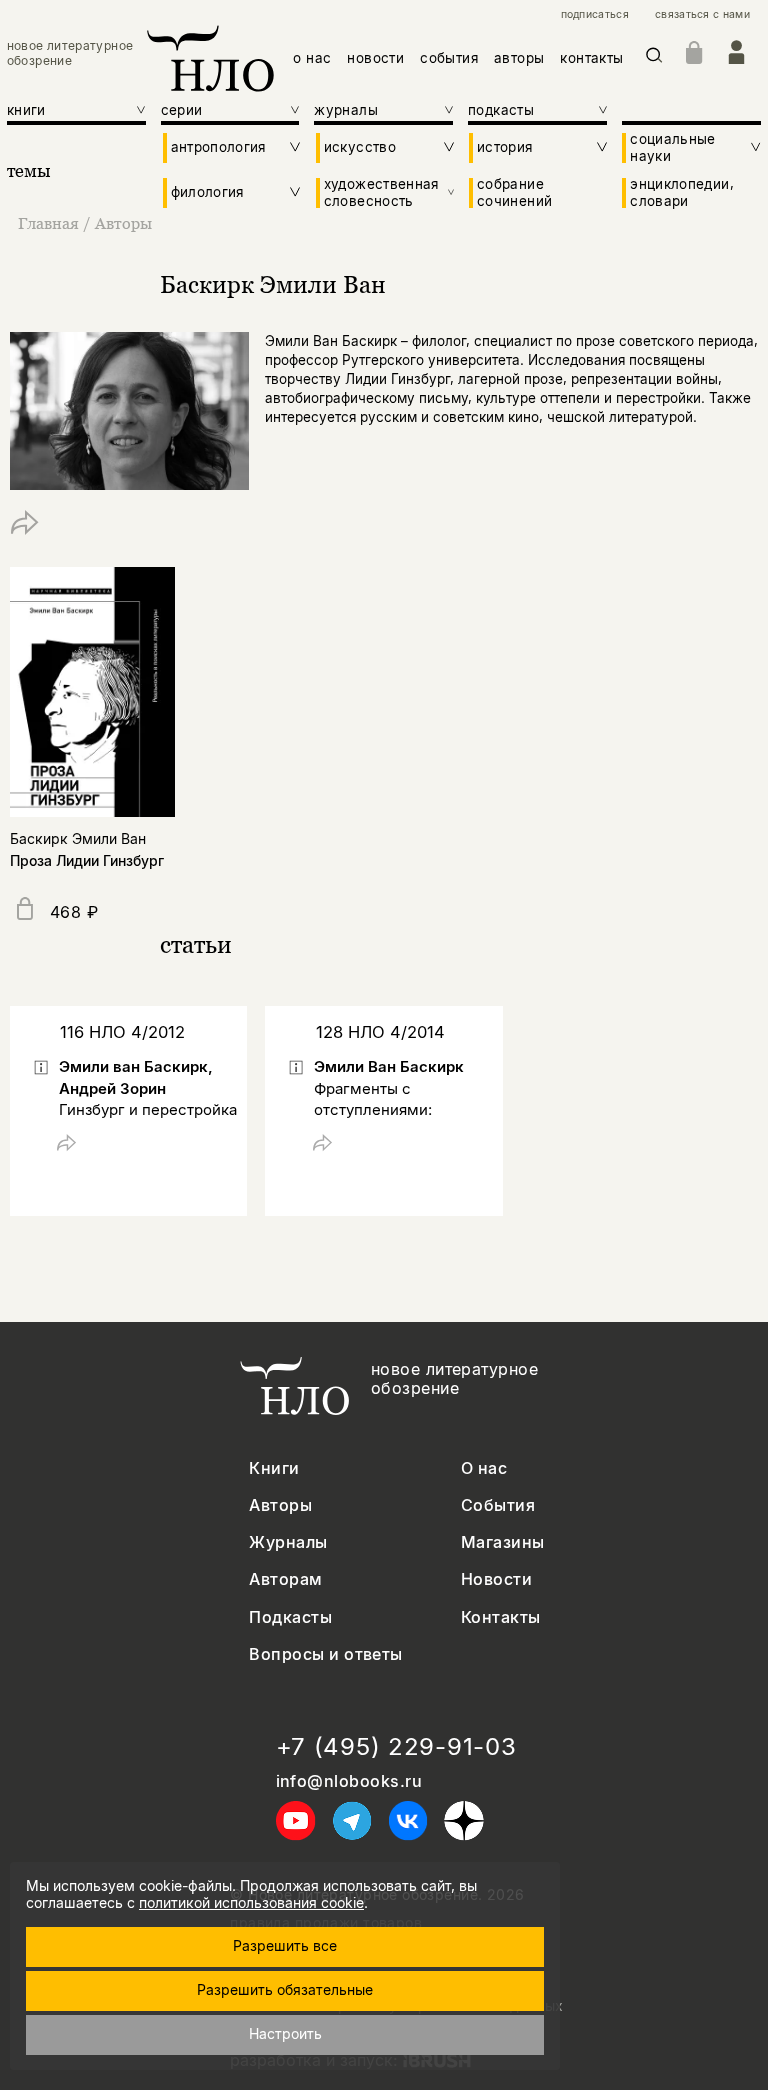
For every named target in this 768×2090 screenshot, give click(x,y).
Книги (274, 1468)
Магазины (503, 1542)
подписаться (595, 15)
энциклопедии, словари (682, 192)
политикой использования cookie (251, 1902)
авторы (519, 58)
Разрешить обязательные (285, 1989)
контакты (591, 58)
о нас (312, 58)
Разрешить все (285, 1945)
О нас (484, 1468)
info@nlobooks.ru (349, 1781)
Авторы (123, 223)
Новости (496, 1579)
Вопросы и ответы (326, 1654)
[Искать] (654, 58)
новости (375, 58)
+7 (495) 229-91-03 (396, 1747)
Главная (48, 223)
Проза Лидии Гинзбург (87, 860)
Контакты (501, 1617)
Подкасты (290, 1617)
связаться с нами (702, 15)
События (498, 1505)
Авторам (285, 1579)
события (449, 58)
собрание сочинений (514, 192)
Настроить (285, 2033)
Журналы (288, 1542)
